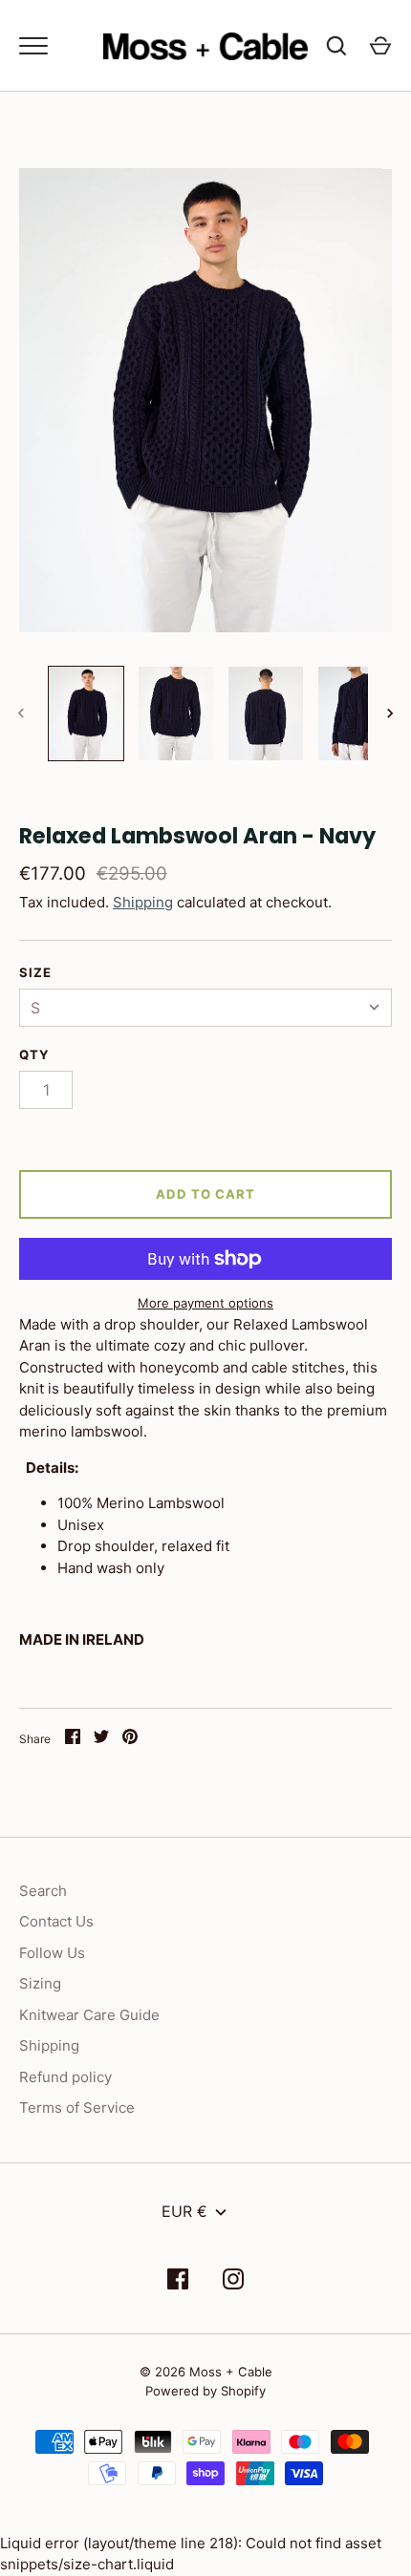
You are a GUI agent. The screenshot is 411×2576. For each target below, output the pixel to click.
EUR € (184, 2211)
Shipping (143, 902)
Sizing (40, 1983)
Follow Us (52, 1953)
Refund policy (65, 2077)
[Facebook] (178, 2282)
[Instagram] (233, 2282)
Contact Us (56, 1921)
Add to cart (206, 1194)
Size (35, 972)
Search (43, 1891)
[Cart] (380, 46)
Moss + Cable (231, 2372)
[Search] (336, 46)
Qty (34, 1054)
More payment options (205, 1303)
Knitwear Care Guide (89, 2015)
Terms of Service (77, 2108)
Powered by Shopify (205, 2391)
